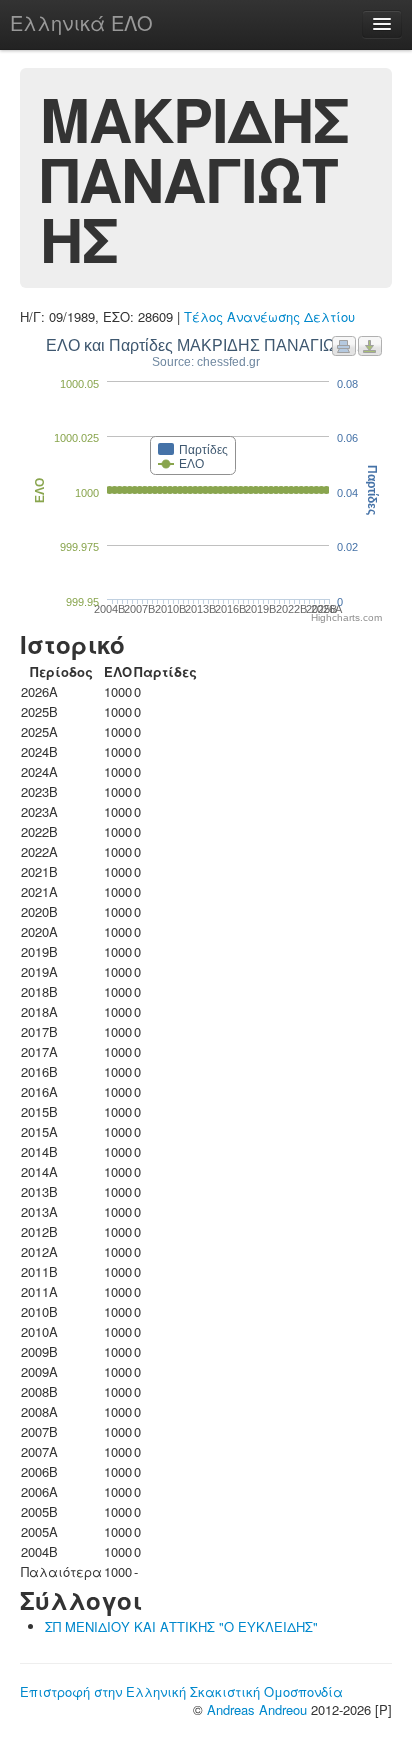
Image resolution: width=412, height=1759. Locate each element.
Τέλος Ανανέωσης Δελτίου (269, 316)
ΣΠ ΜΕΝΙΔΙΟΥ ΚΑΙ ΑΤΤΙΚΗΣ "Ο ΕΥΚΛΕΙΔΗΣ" (181, 1626)
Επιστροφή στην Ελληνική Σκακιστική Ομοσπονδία (181, 1691)
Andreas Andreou (257, 1709)
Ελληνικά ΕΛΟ (81, 22)
